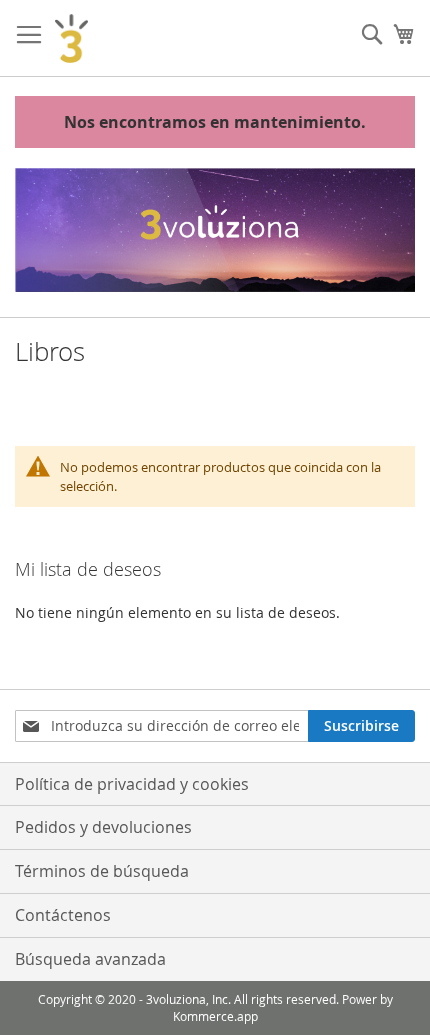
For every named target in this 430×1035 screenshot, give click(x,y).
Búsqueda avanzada (90, 959)
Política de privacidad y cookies (132, 784)
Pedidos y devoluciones (103, 827)
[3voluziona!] (71, 38)
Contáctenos (63, 915)
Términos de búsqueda (102, 871)
